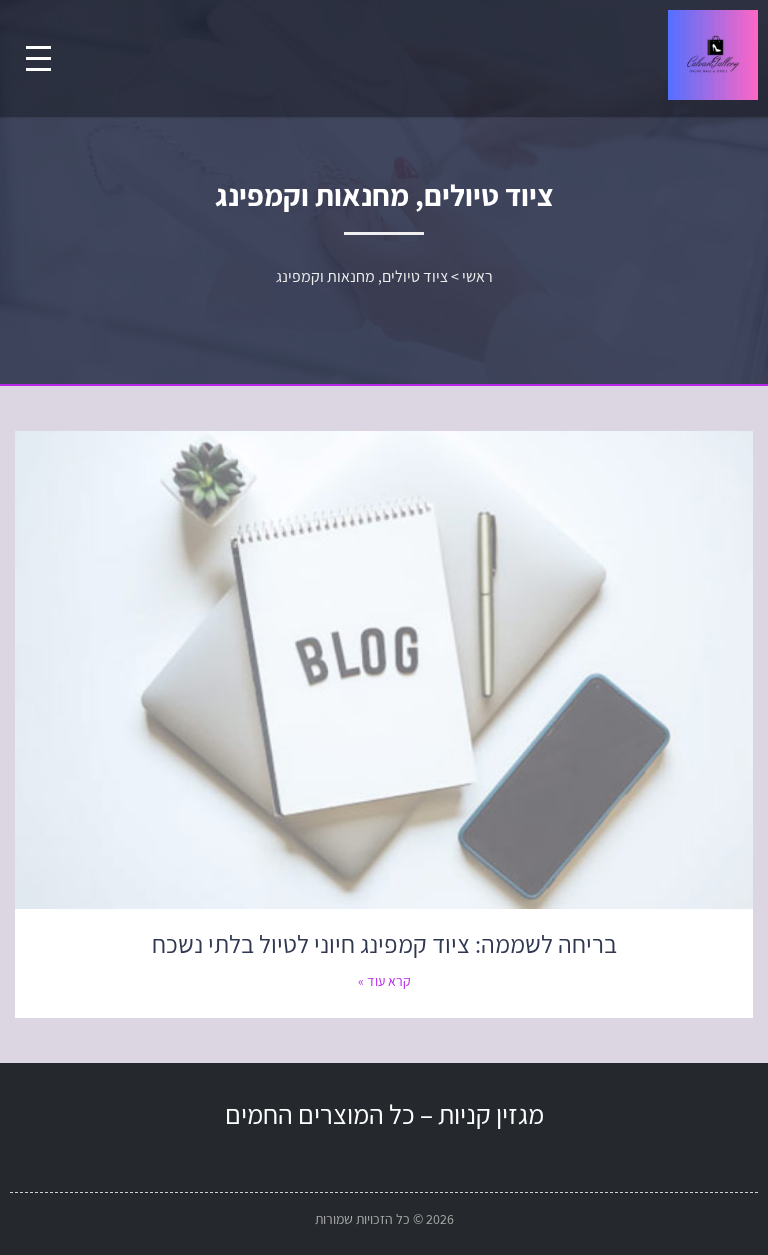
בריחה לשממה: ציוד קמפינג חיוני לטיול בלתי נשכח (384, 943)
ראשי (477, 276)
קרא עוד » (384, 981)
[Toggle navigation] (38, 58)
